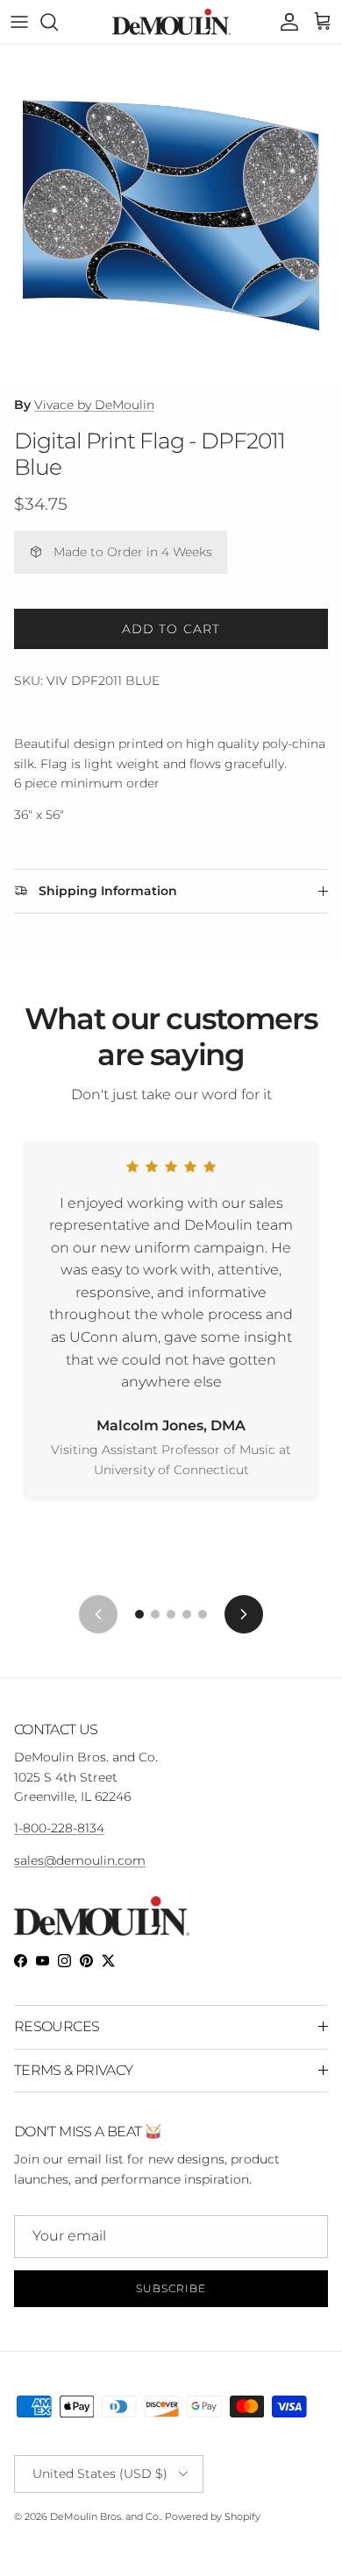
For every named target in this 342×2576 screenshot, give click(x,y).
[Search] (58, 22)
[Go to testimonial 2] (155, 1614)
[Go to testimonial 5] (203, 1614)
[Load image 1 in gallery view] (171, 215)
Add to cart (171, 629)
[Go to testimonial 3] (171, 1614)
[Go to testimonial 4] (187, 1614)
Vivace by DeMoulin (94, 405)
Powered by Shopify (213, 2516)
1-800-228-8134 (59, 1828)
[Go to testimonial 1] (139, 1614)
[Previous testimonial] (98, 1614)
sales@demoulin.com (80, 1860)
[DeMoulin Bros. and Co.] (171, 22)
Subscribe (171, 2288)
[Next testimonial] (244, 1614)
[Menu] (19, 22)
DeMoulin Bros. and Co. (105, 2516)
